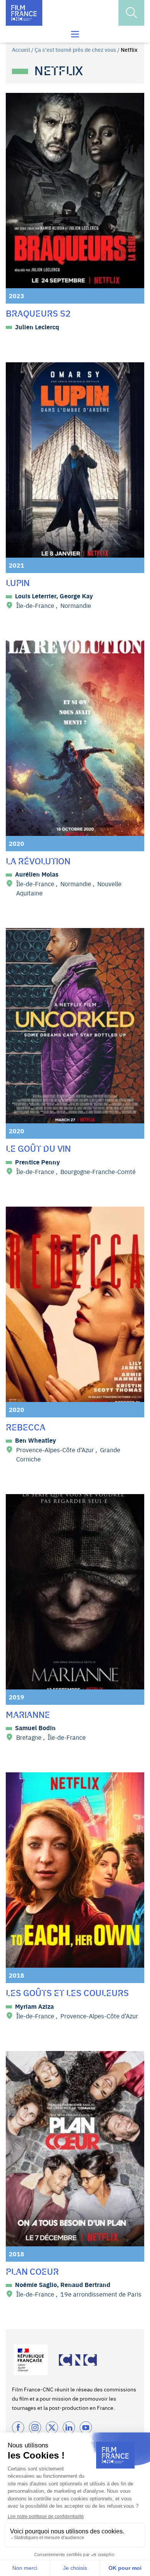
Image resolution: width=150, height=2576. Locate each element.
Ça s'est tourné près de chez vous (75, 50)
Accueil (21, 50)
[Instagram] (35, 2427)
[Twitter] (52, 2427)
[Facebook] (18, 2427)
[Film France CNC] (24, 13)
